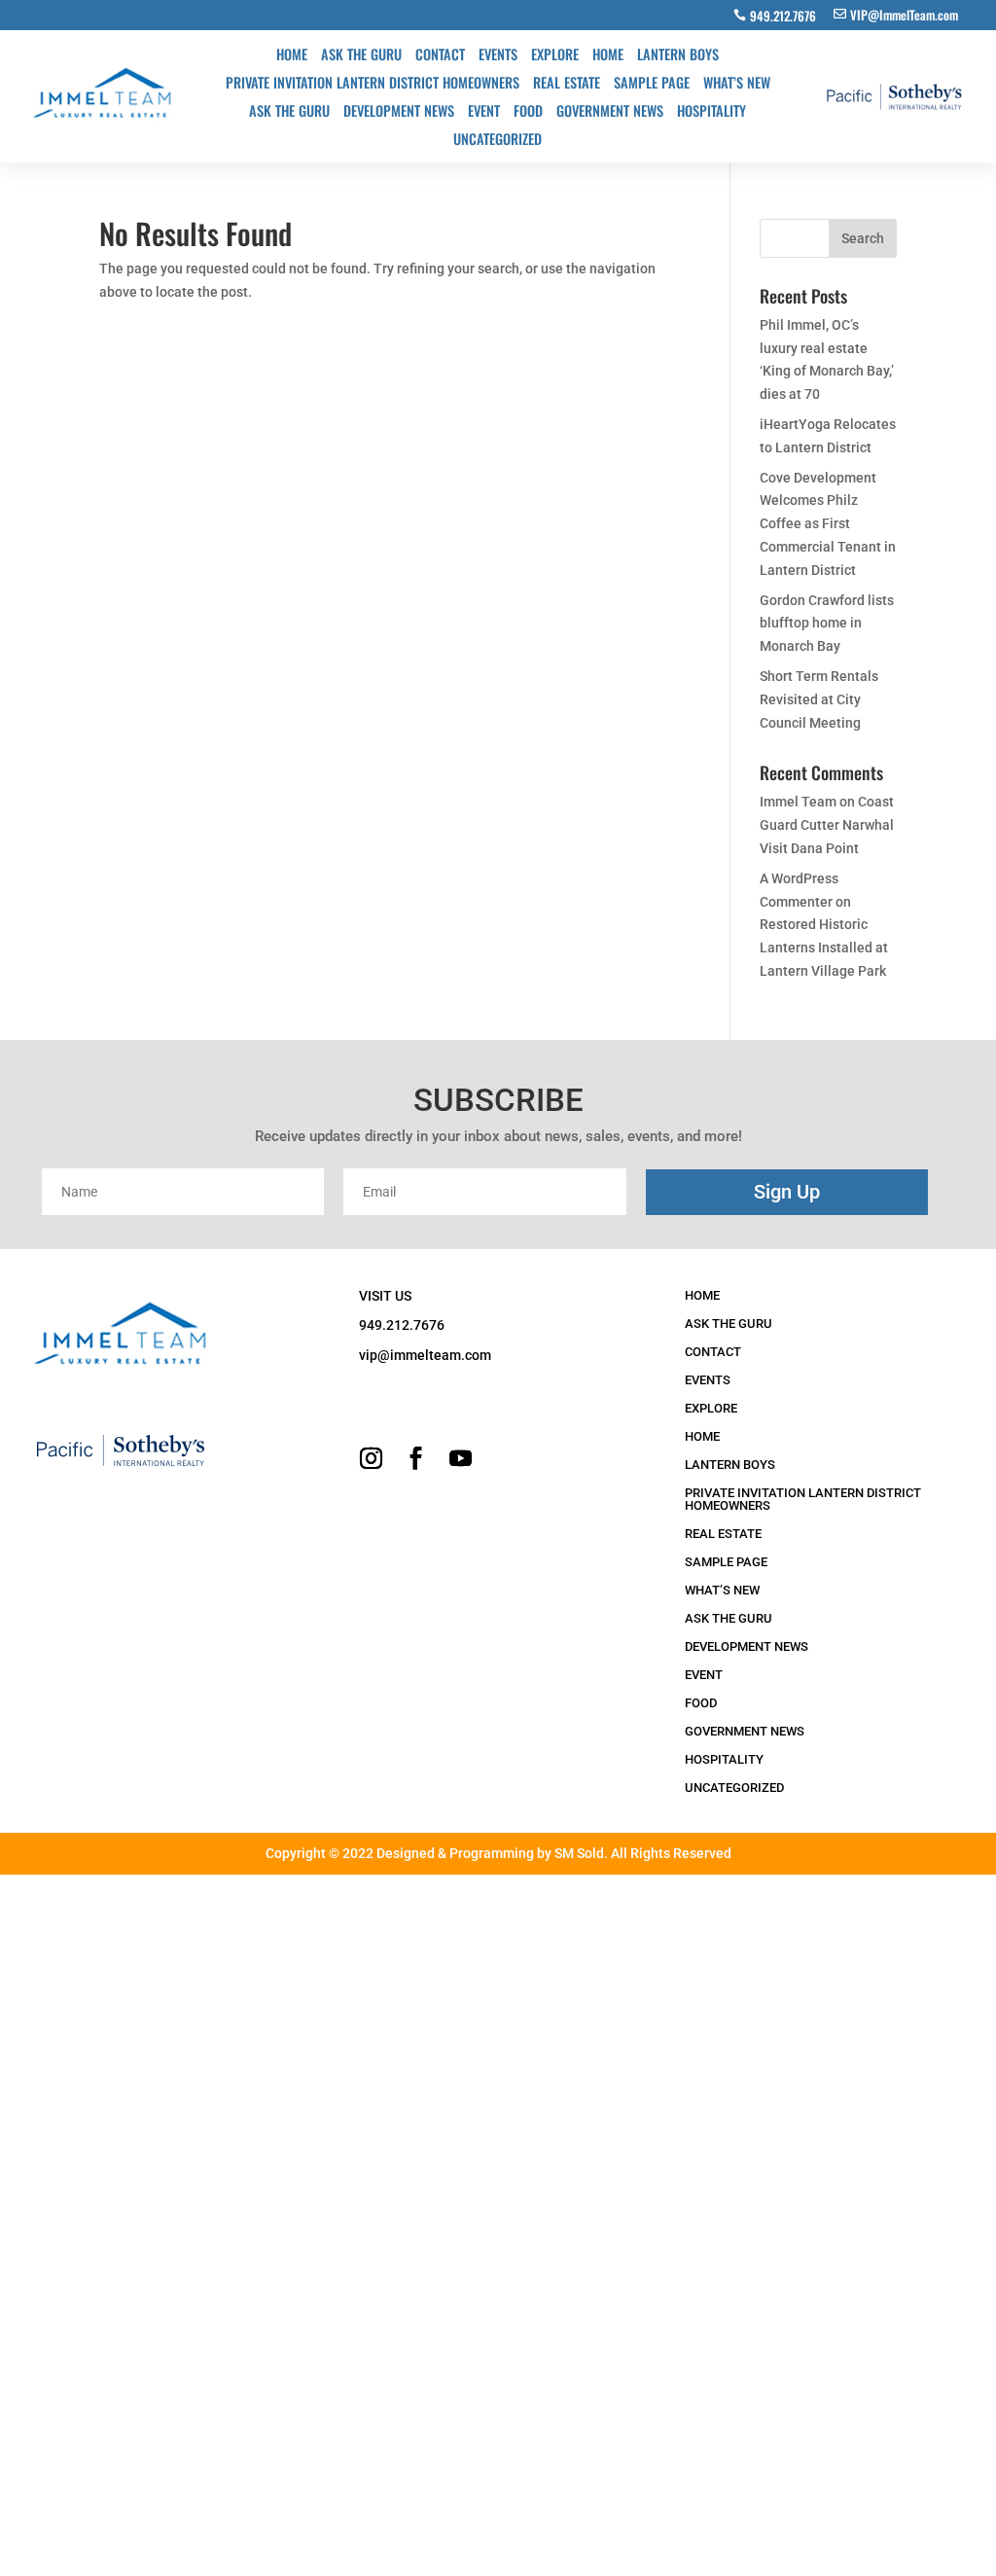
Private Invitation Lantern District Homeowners (373, 84)
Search (863, 238)
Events (498, 56)
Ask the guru (289, 112)
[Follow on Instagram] (371, 1458)
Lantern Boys (678, 56)
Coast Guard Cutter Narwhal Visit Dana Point (827, 825)
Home (292, 56)
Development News (399, 112)
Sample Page (652, 84)
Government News (610, 112)
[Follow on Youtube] (460, 1458)
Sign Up (787, 1192)
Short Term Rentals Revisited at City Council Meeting (819, 699)
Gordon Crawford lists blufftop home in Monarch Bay (827, 624)
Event (484, 112)
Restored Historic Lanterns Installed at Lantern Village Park (824, 948)
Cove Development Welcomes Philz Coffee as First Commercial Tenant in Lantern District (828, 524)
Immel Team (798, 802)
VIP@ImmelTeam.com (904, 15)
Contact (440, 56)
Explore (555, 56)
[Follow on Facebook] (415, 1458)
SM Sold (579, 1853)
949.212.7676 (783, 16)
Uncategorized (498, 141)
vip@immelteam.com (425, 1355)
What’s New (737, 84)
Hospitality (711, 112)
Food (528, 112)
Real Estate (567, 84)
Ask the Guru (361, 56)
